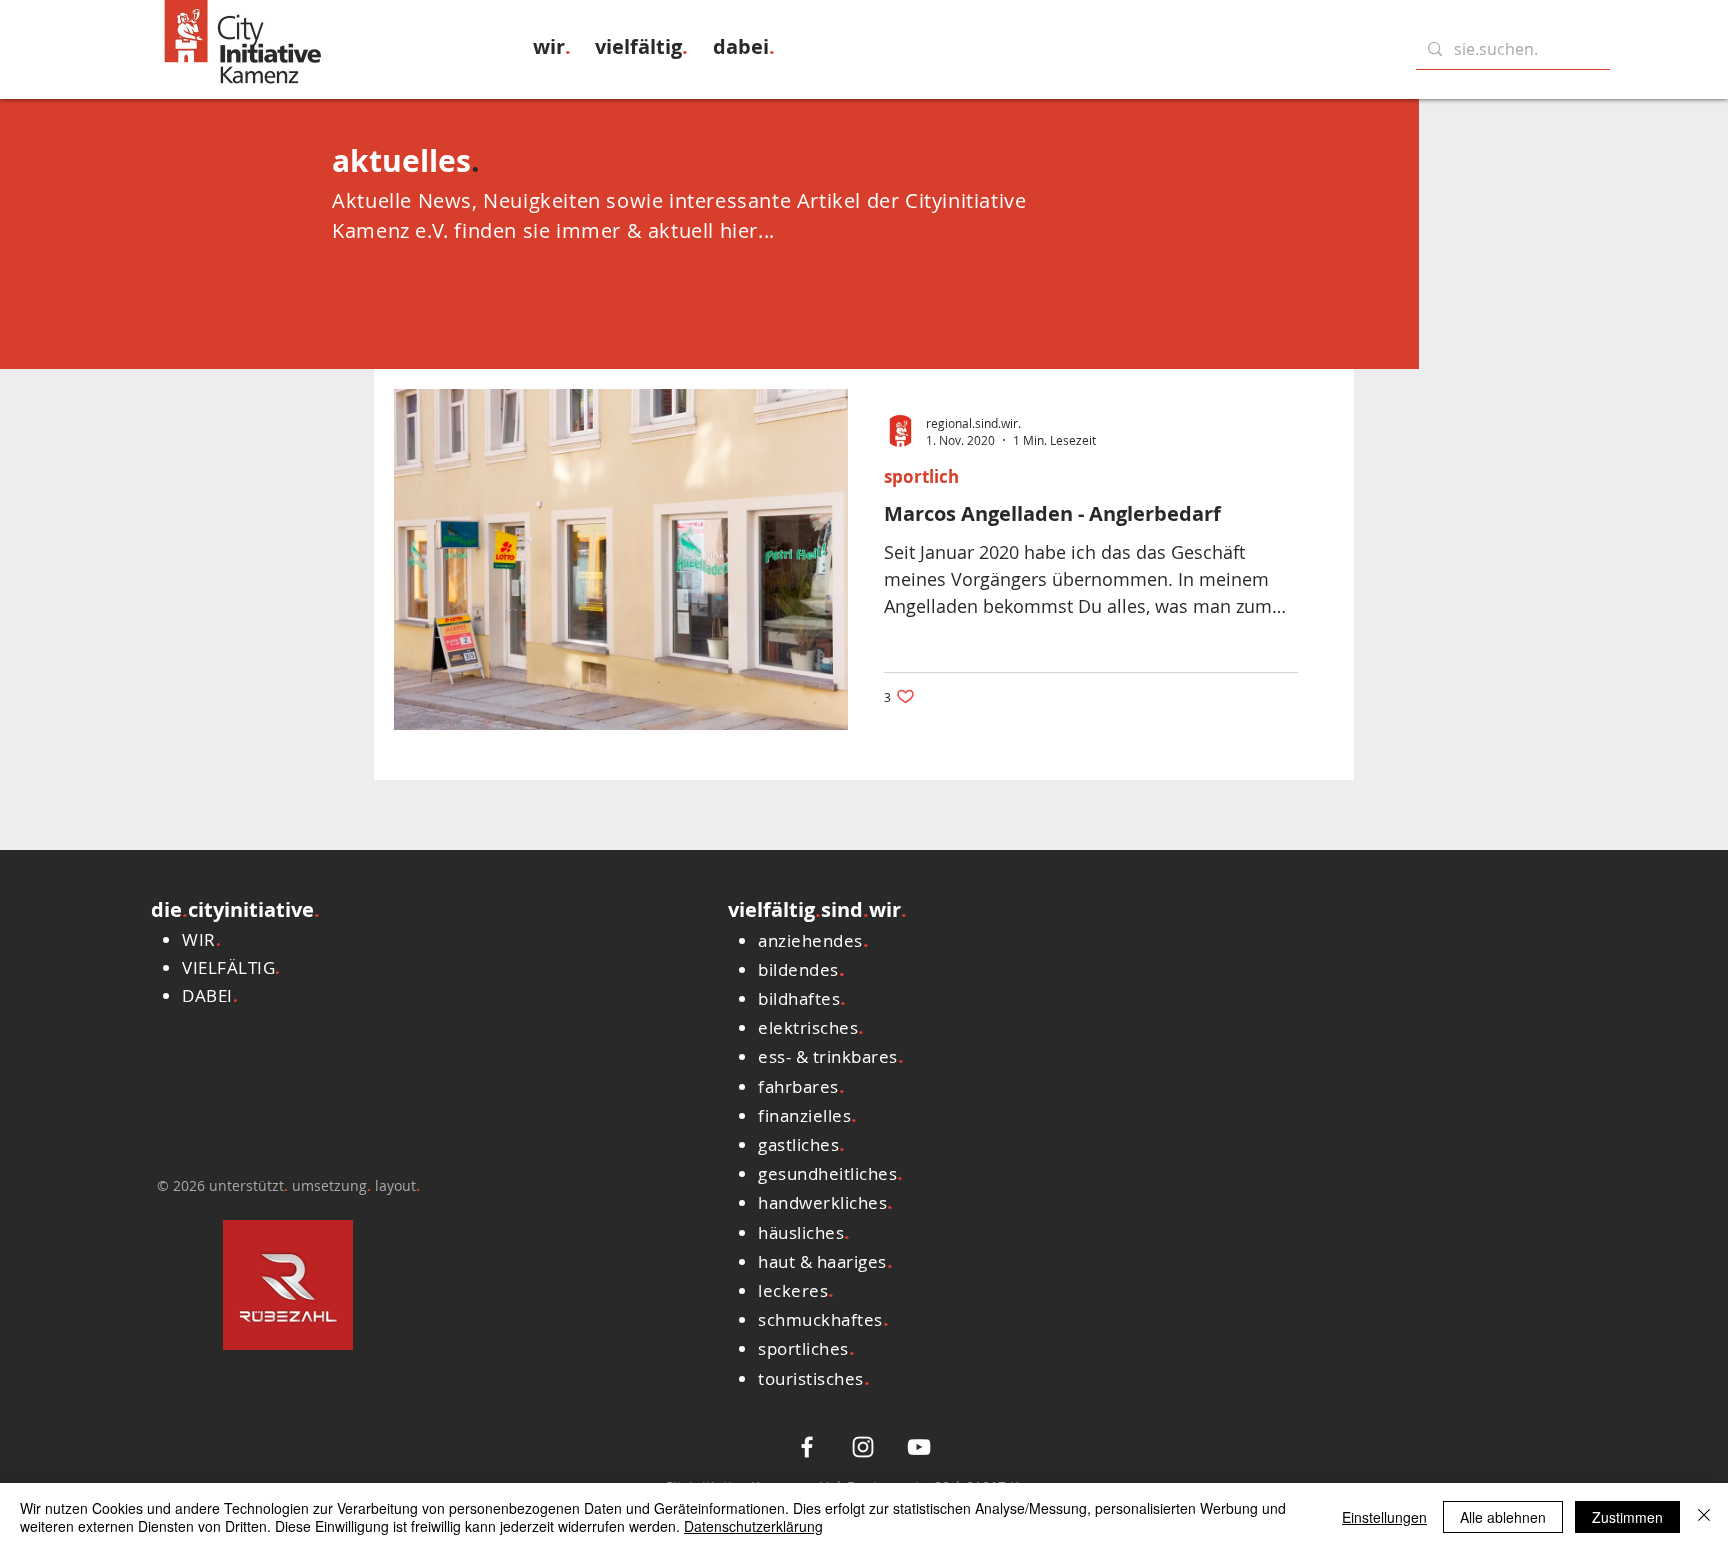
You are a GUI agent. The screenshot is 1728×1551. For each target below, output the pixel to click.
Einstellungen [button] (1384, 1517)
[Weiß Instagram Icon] (863, 1447)
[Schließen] (1704, 1517)
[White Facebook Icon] (807, 1447)
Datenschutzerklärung (753, 1526)
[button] (552, 46)
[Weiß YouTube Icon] (919, 1447)
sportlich (921, 476)
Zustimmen (1627, 1517)
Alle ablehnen (1503, 1517)
